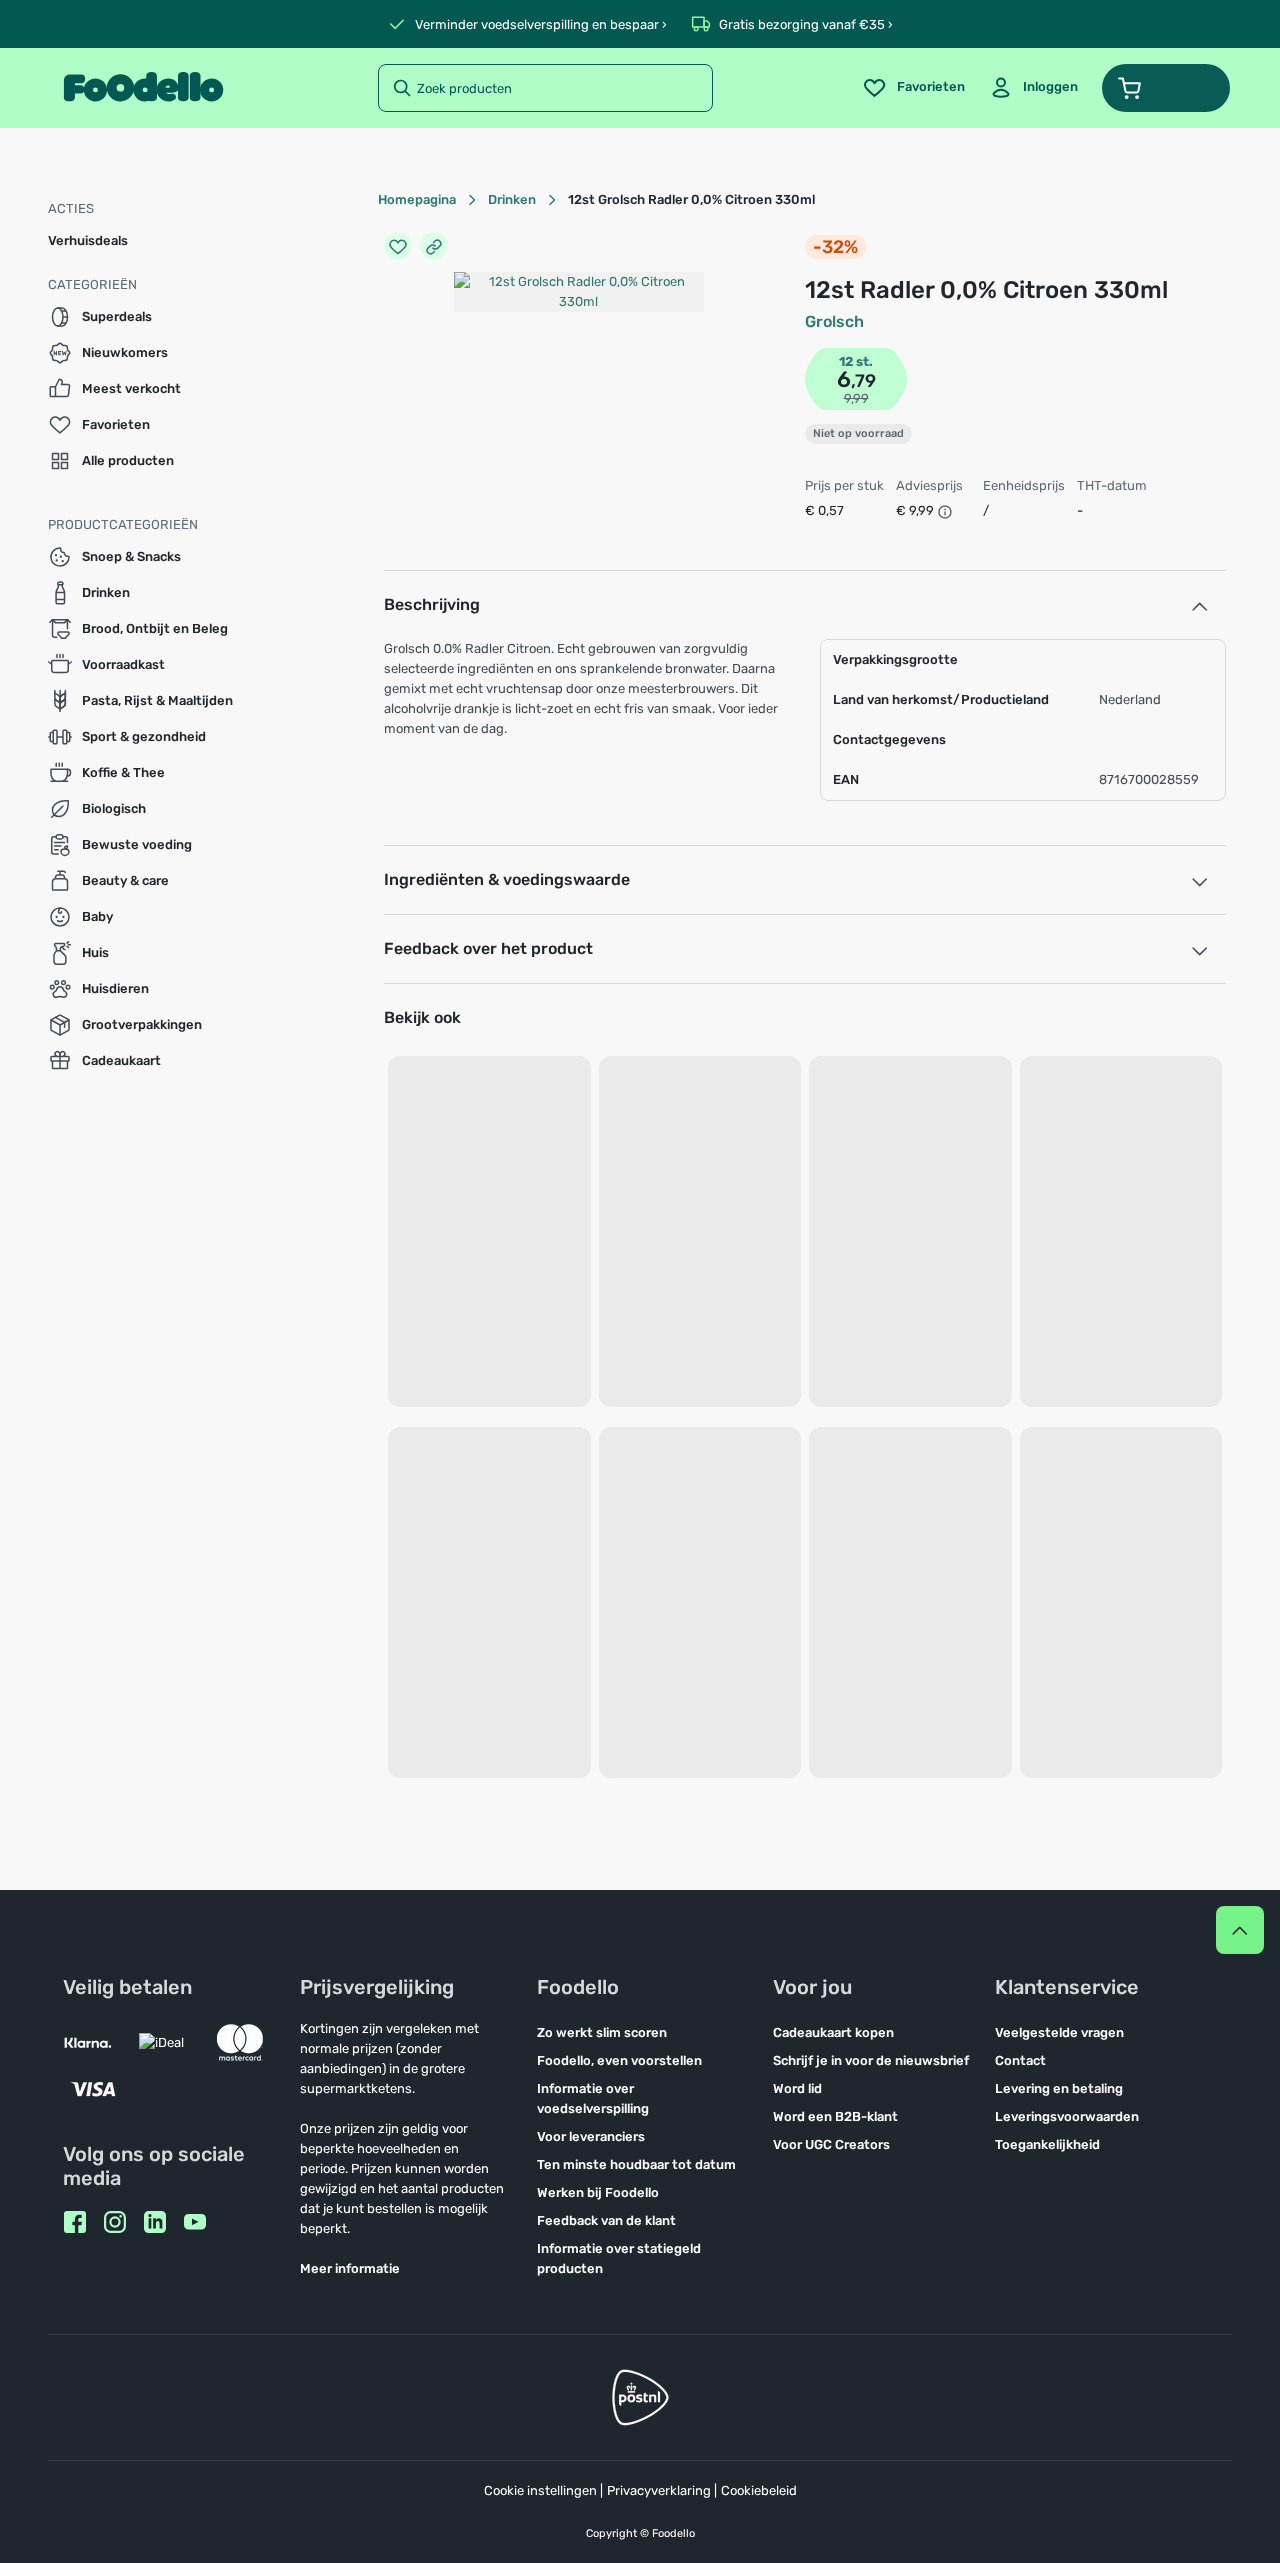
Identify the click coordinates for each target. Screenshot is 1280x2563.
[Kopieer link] (434, 246)
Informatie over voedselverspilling (593, 2098)
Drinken (512, 199)
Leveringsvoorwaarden (1067, 2116)
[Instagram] (115, 2222)
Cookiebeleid (759, 2490)
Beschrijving (432, 604)
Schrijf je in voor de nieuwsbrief (871, 2060)
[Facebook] (75, 2222)
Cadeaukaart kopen (833, 2032)
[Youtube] (195, 2222)
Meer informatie (350, 2268)
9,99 (856, 398)
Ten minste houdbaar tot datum (636, 2164)
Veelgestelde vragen (1059, 2032)
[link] (1033, 88)
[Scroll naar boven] (1240, 1930)
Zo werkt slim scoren (602, 2032)
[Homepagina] (143, 88)
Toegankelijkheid (1047, 2144)
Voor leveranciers (591, 2136)
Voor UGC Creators (831, 2144)
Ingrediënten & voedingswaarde (507, 879)
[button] (1166, 88)
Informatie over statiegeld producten (619, 2258)
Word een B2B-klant (835, 2116)
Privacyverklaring (659, 2490)
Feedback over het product (488, 948)
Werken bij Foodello (598, 2192)
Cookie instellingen (540, 2490)
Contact (1020, 2060)
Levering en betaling (1059, 2088)
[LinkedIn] (155, 2222)
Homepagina (417, 199)
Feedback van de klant (606, 2220)
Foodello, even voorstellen (619, 2060)
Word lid (797, 2088)
